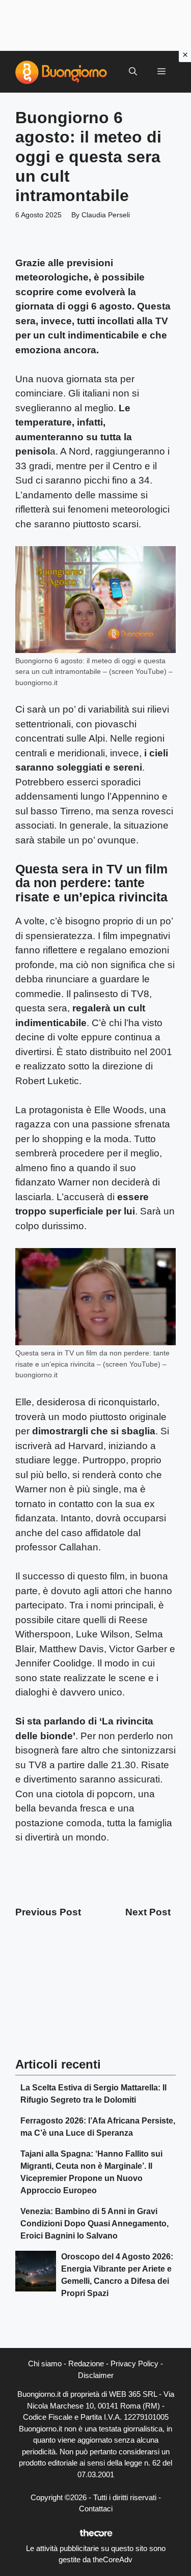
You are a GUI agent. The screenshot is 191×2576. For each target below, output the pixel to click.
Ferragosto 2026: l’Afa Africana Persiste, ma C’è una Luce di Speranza (98, 2127)
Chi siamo (45, 2363)
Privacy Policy (134, 2363)
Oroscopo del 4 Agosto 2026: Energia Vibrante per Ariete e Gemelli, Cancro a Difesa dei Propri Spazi (117, 2275)
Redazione (86, 2363)
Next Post (148, 1912)
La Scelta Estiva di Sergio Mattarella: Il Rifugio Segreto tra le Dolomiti (93, 2094)
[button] (133, 72)
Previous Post (48, 1912)
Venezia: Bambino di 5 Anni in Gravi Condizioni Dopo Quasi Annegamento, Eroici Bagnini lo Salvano (94, 2224)
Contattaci (96, 2509)
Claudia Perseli (106, 215)
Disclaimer (96, 2375)
